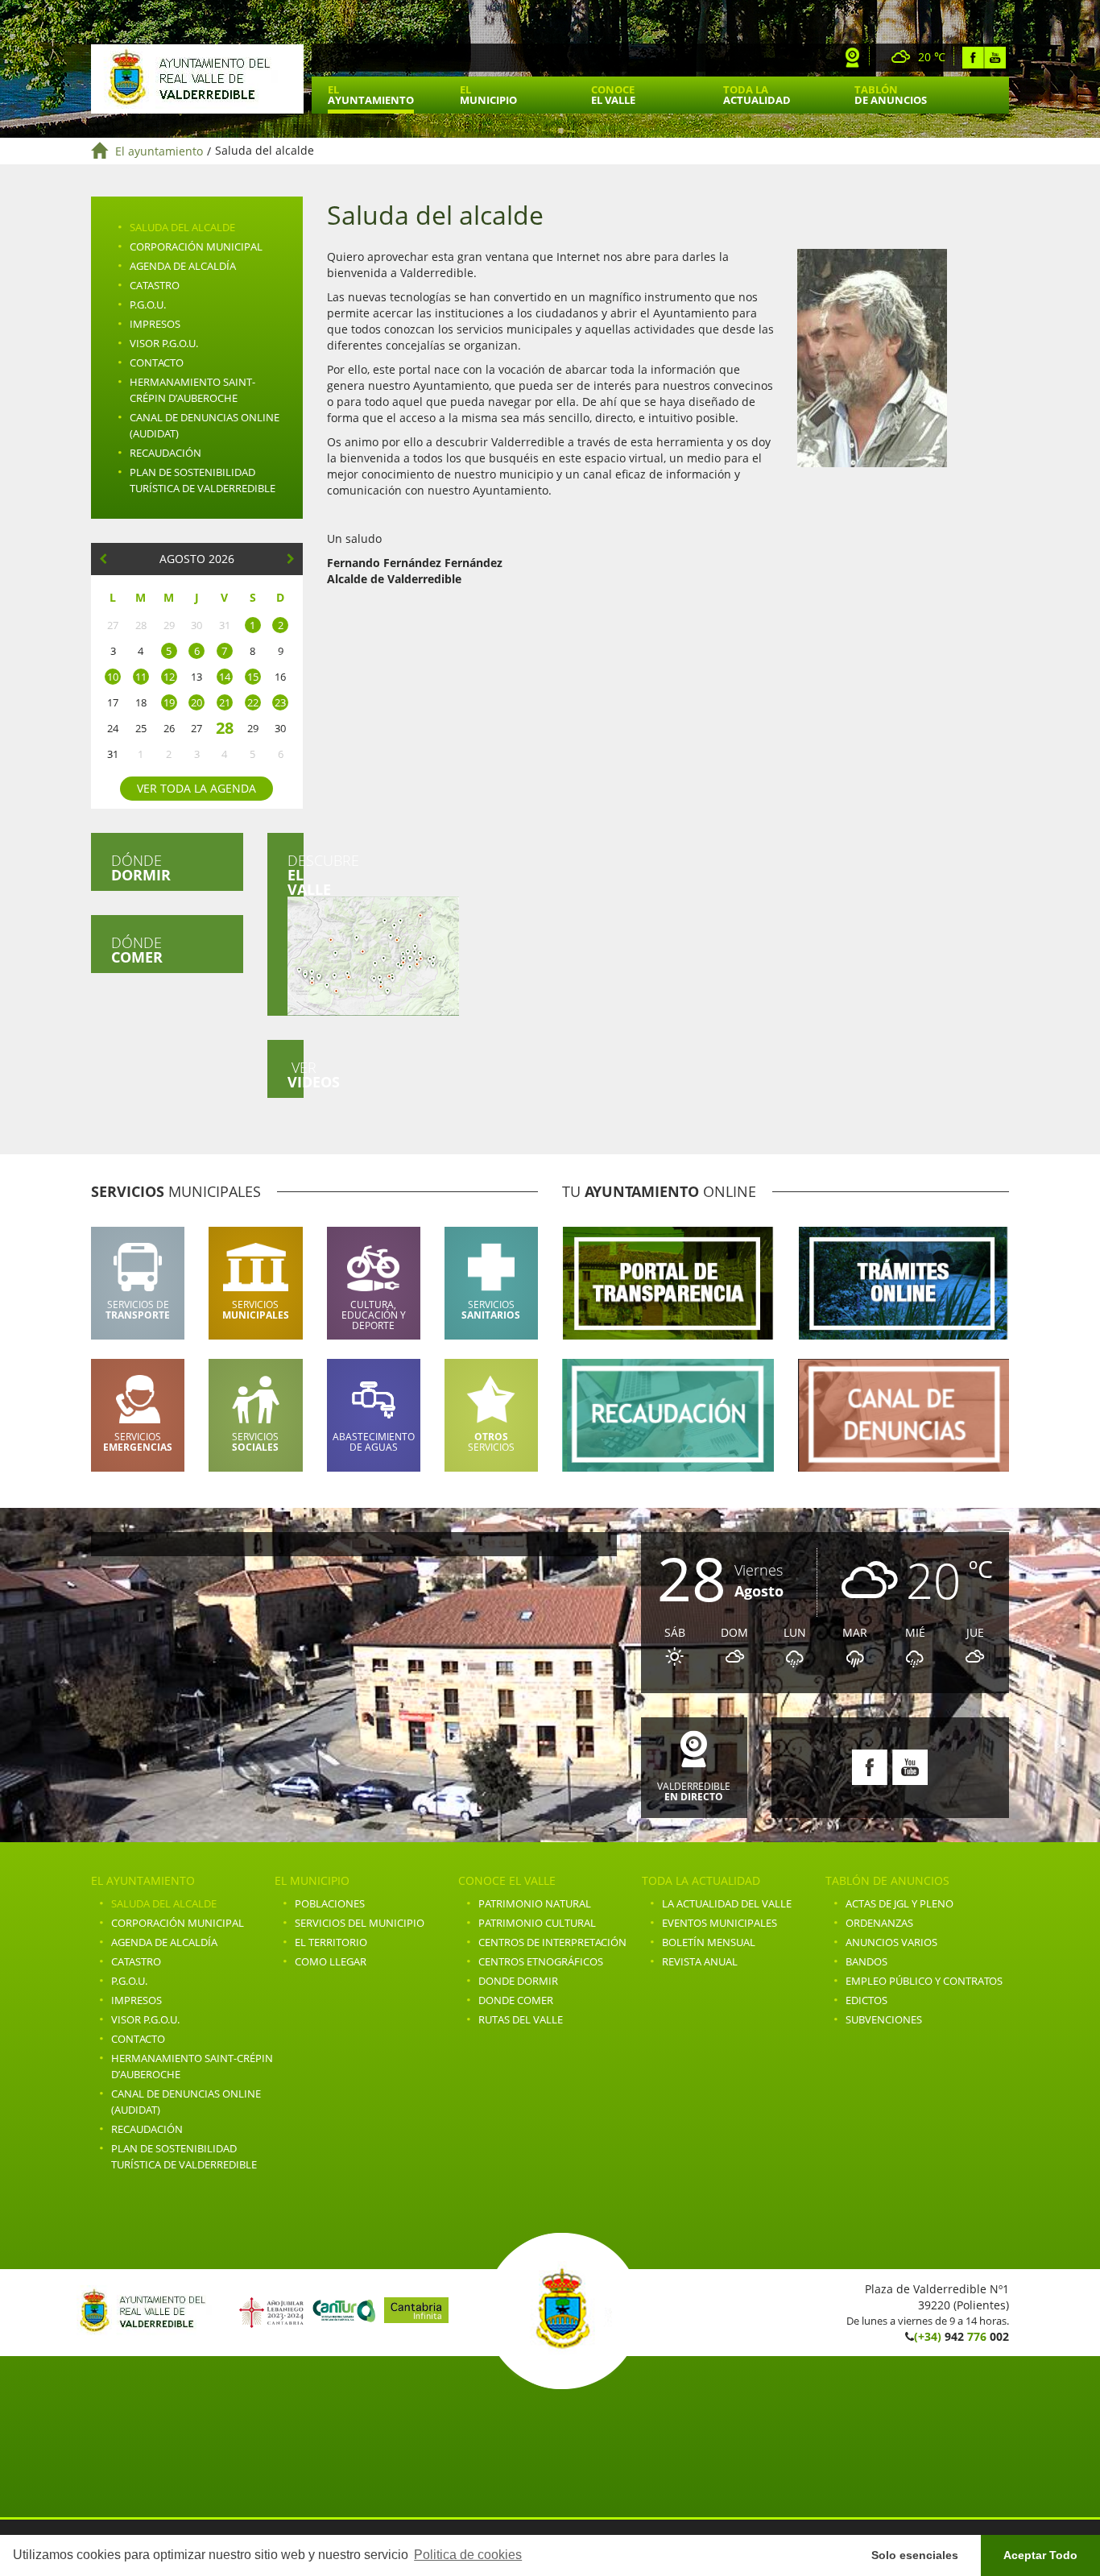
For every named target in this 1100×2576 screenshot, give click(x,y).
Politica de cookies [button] (468, 2555)
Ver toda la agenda (196, 788)
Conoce (613, 95)
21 (225, 702)
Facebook (973, 58)
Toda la (757, 95)
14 (225, 677)
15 (253, 677)
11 (141, 677)
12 (169, 677)
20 (196, 702)
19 (169, 702)
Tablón (891, 95)
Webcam (853, 58)
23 (280, 702)
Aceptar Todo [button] (1040, 2555)
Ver (296, 1075)
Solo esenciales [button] (915, 2555)
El (371, 95)
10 (113, 677)
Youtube (995, 58)
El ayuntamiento (159, 151)
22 (253, 702)
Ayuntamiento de (197, 79)
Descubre (296, 875)
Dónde (141, 868)
